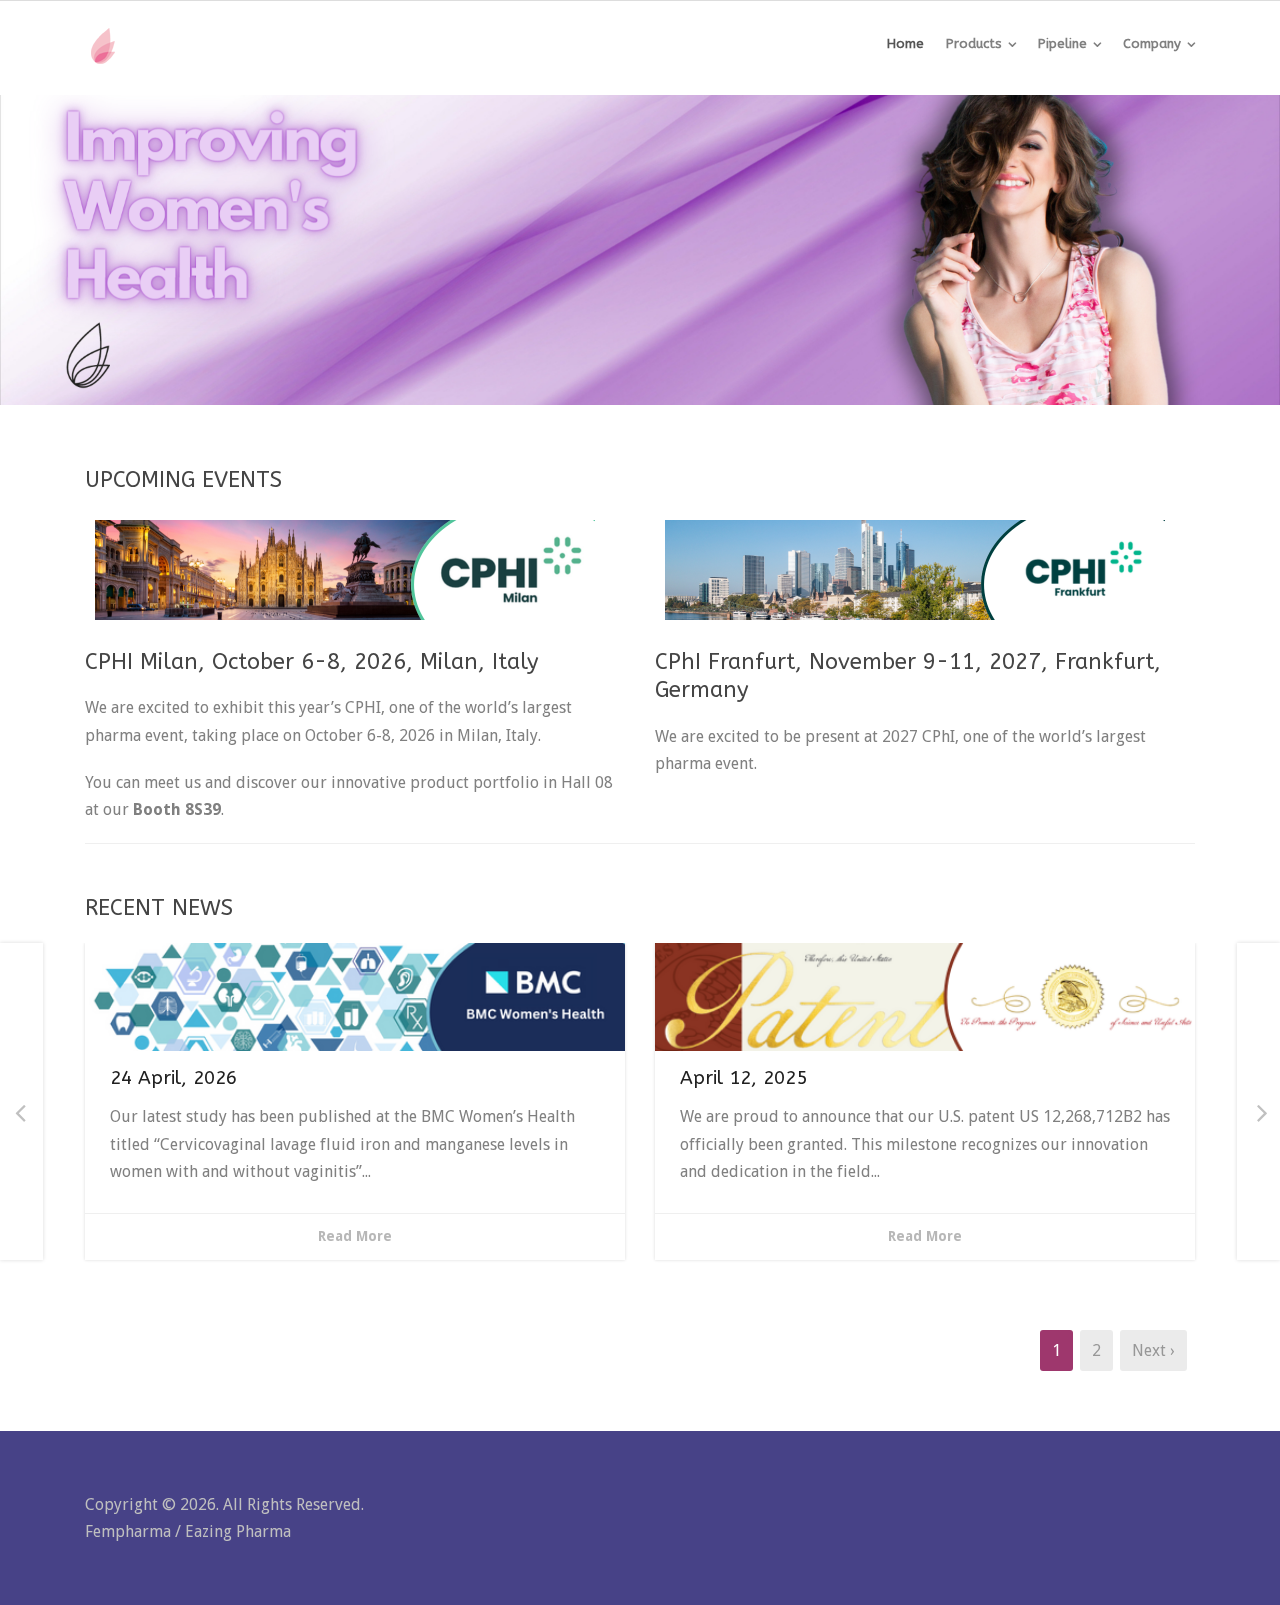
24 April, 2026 (173, 1078)
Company (1152, 43)
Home (905, 43)
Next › (1153, 1350)
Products (974, 43)
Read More (355, 1236)
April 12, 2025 (743, 1078)
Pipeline (1062, 43)
